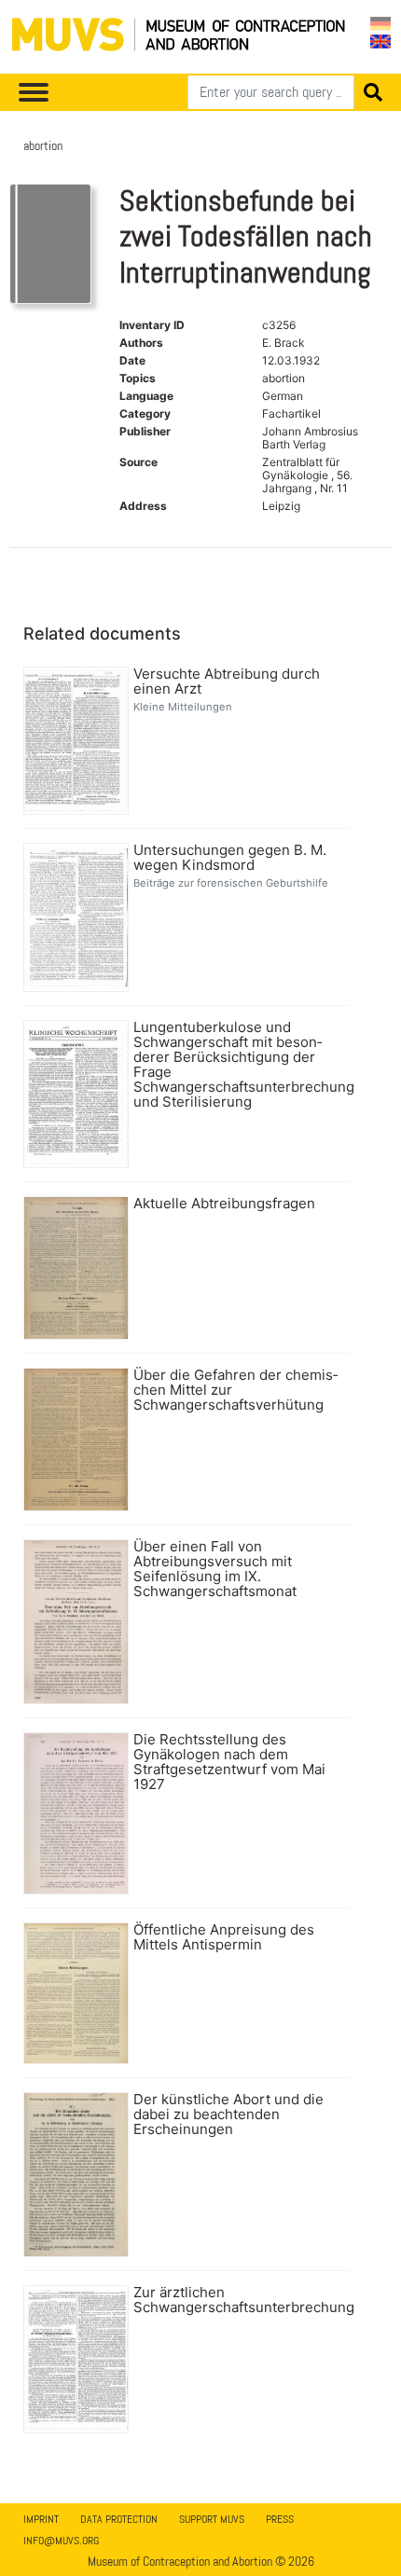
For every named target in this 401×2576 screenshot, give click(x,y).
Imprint (41, 2519)
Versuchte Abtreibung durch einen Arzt (227, 682)
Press (280, 2519)
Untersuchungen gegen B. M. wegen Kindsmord (230, 858)
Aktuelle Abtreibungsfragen (224, 1204)
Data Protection (119, 2519)
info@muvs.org (61, 2541)
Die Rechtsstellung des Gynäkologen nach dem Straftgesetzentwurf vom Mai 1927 (229, 1762)
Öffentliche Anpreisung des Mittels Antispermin (224, 1937)
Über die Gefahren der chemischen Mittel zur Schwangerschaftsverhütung (235, 1390)
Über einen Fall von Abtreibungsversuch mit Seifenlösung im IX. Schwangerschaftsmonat (215, 1569)
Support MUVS (212, 2519)
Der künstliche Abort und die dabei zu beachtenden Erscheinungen (228, 2115)
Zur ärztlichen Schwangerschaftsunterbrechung (239, 2300)
